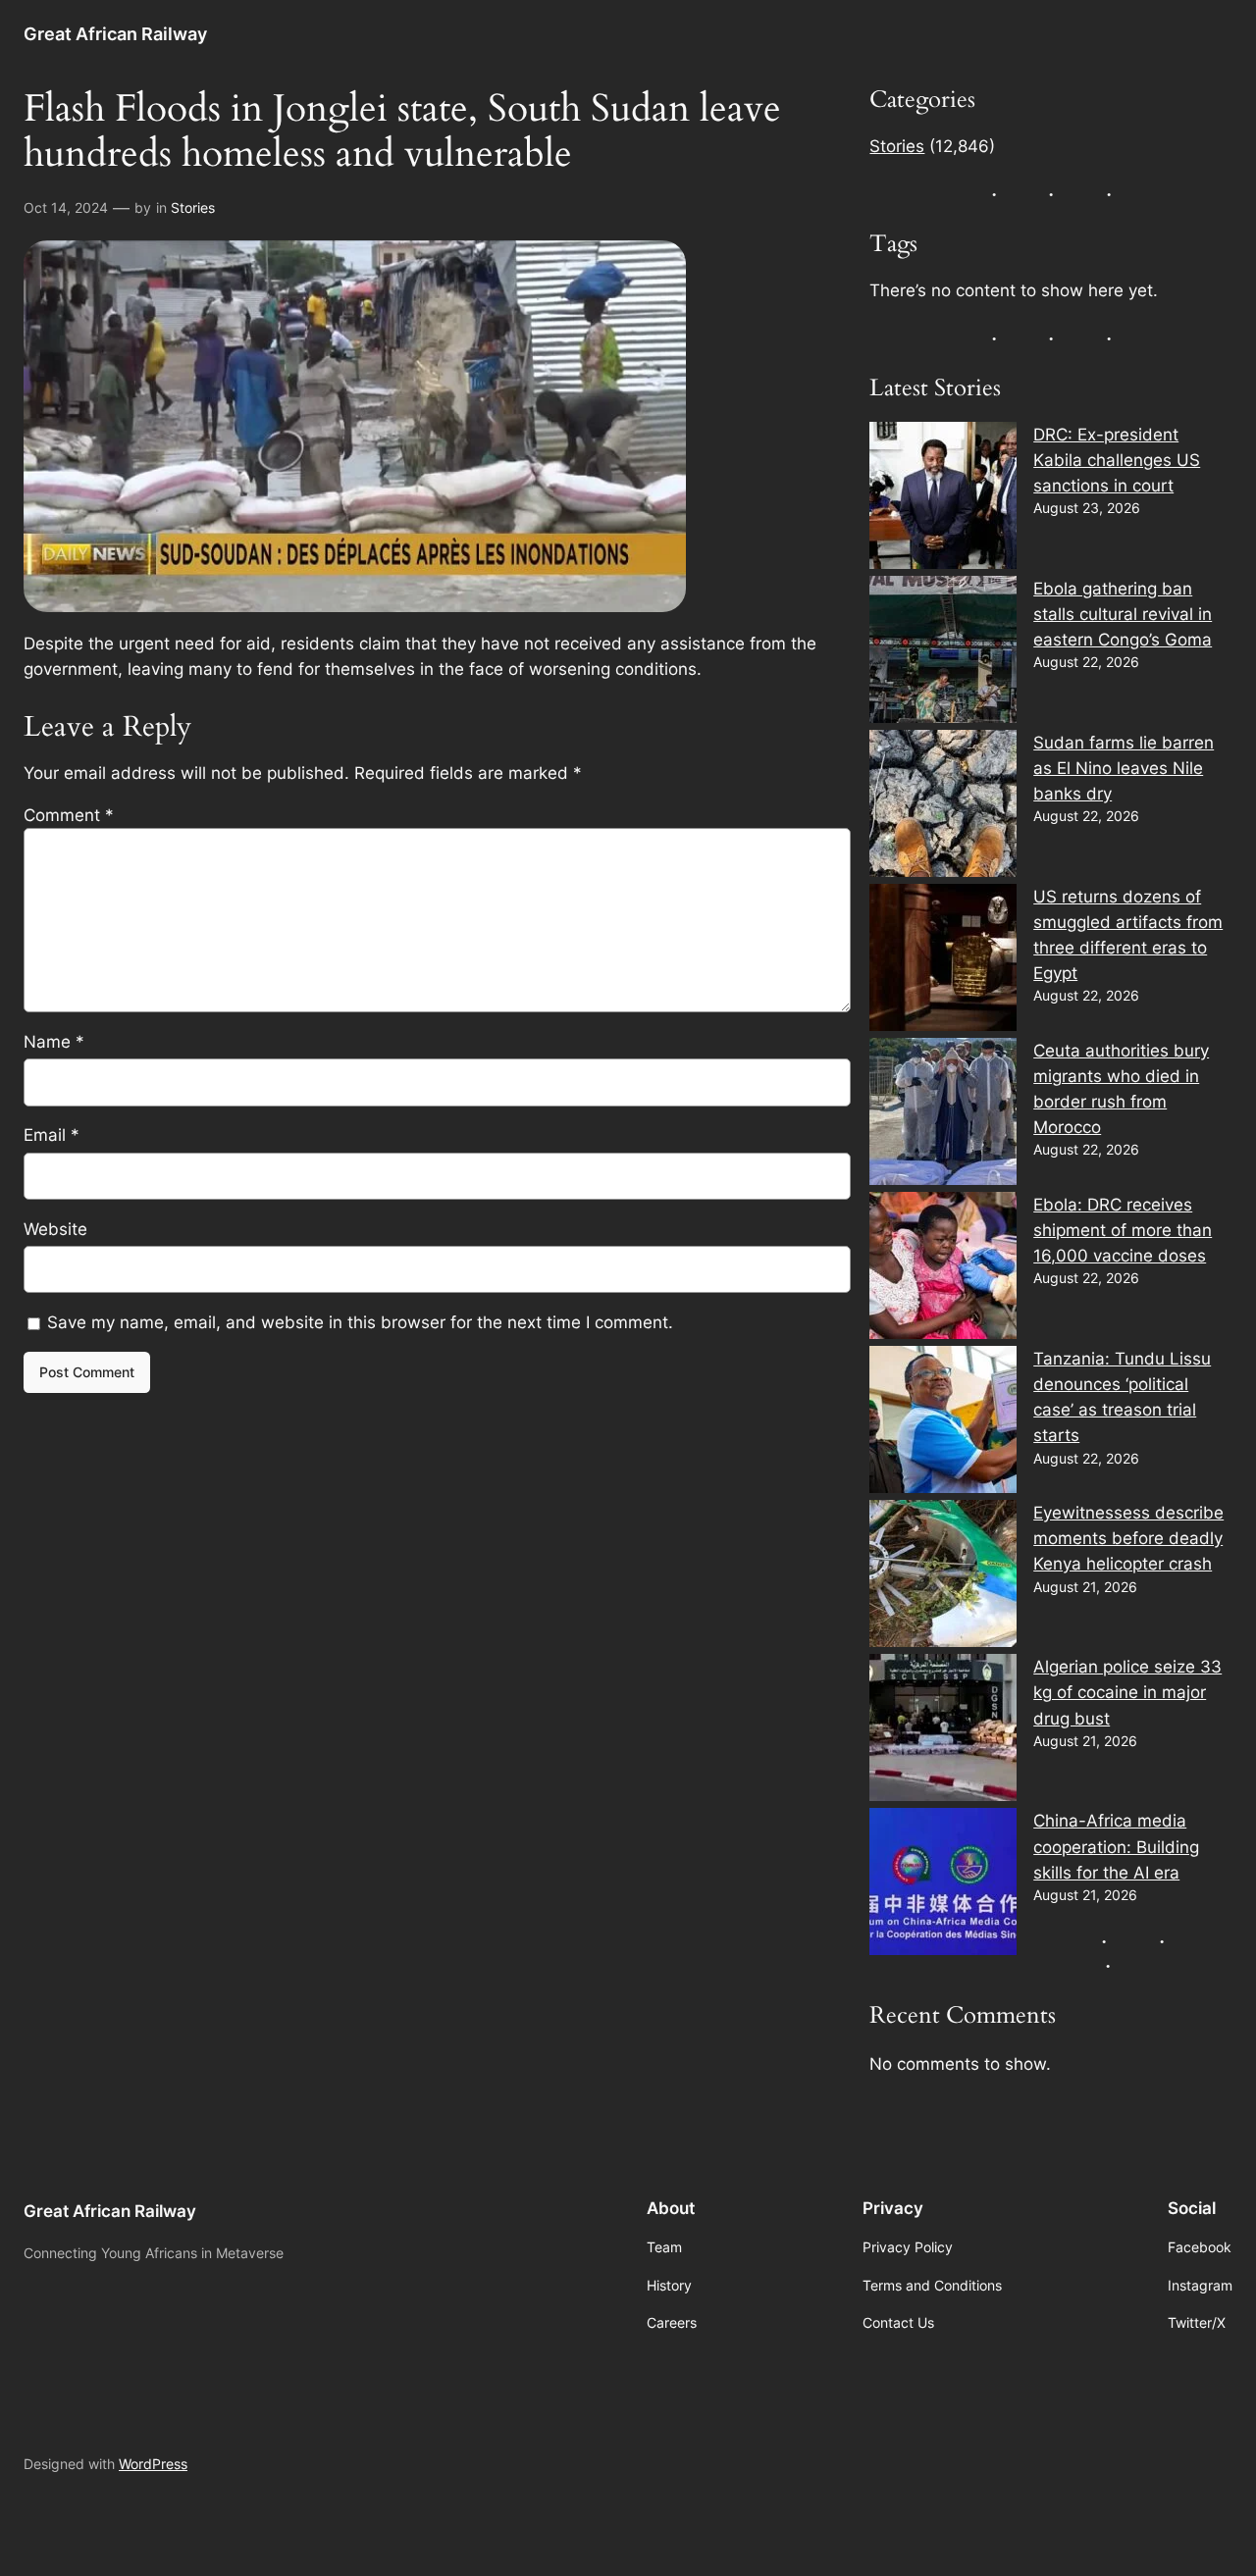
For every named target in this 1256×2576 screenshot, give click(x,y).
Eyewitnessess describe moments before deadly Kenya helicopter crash (1128, 1538)
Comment (69, 815)
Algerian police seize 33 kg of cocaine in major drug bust (1127, 1692)
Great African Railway (115, 33)
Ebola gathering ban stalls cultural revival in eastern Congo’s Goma (1123, 614)
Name (54, 1042)
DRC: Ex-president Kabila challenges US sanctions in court (1117, 460)
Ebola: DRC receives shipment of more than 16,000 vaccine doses (1123, 1230)
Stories (193, 207)
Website (55, 1229)
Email (52, 1135)
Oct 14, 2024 (66, 207)
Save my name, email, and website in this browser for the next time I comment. (360, 1322)
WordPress (153, 2464)
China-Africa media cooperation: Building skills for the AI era (1116, 1846)
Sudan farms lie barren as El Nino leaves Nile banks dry (1124, 768)
